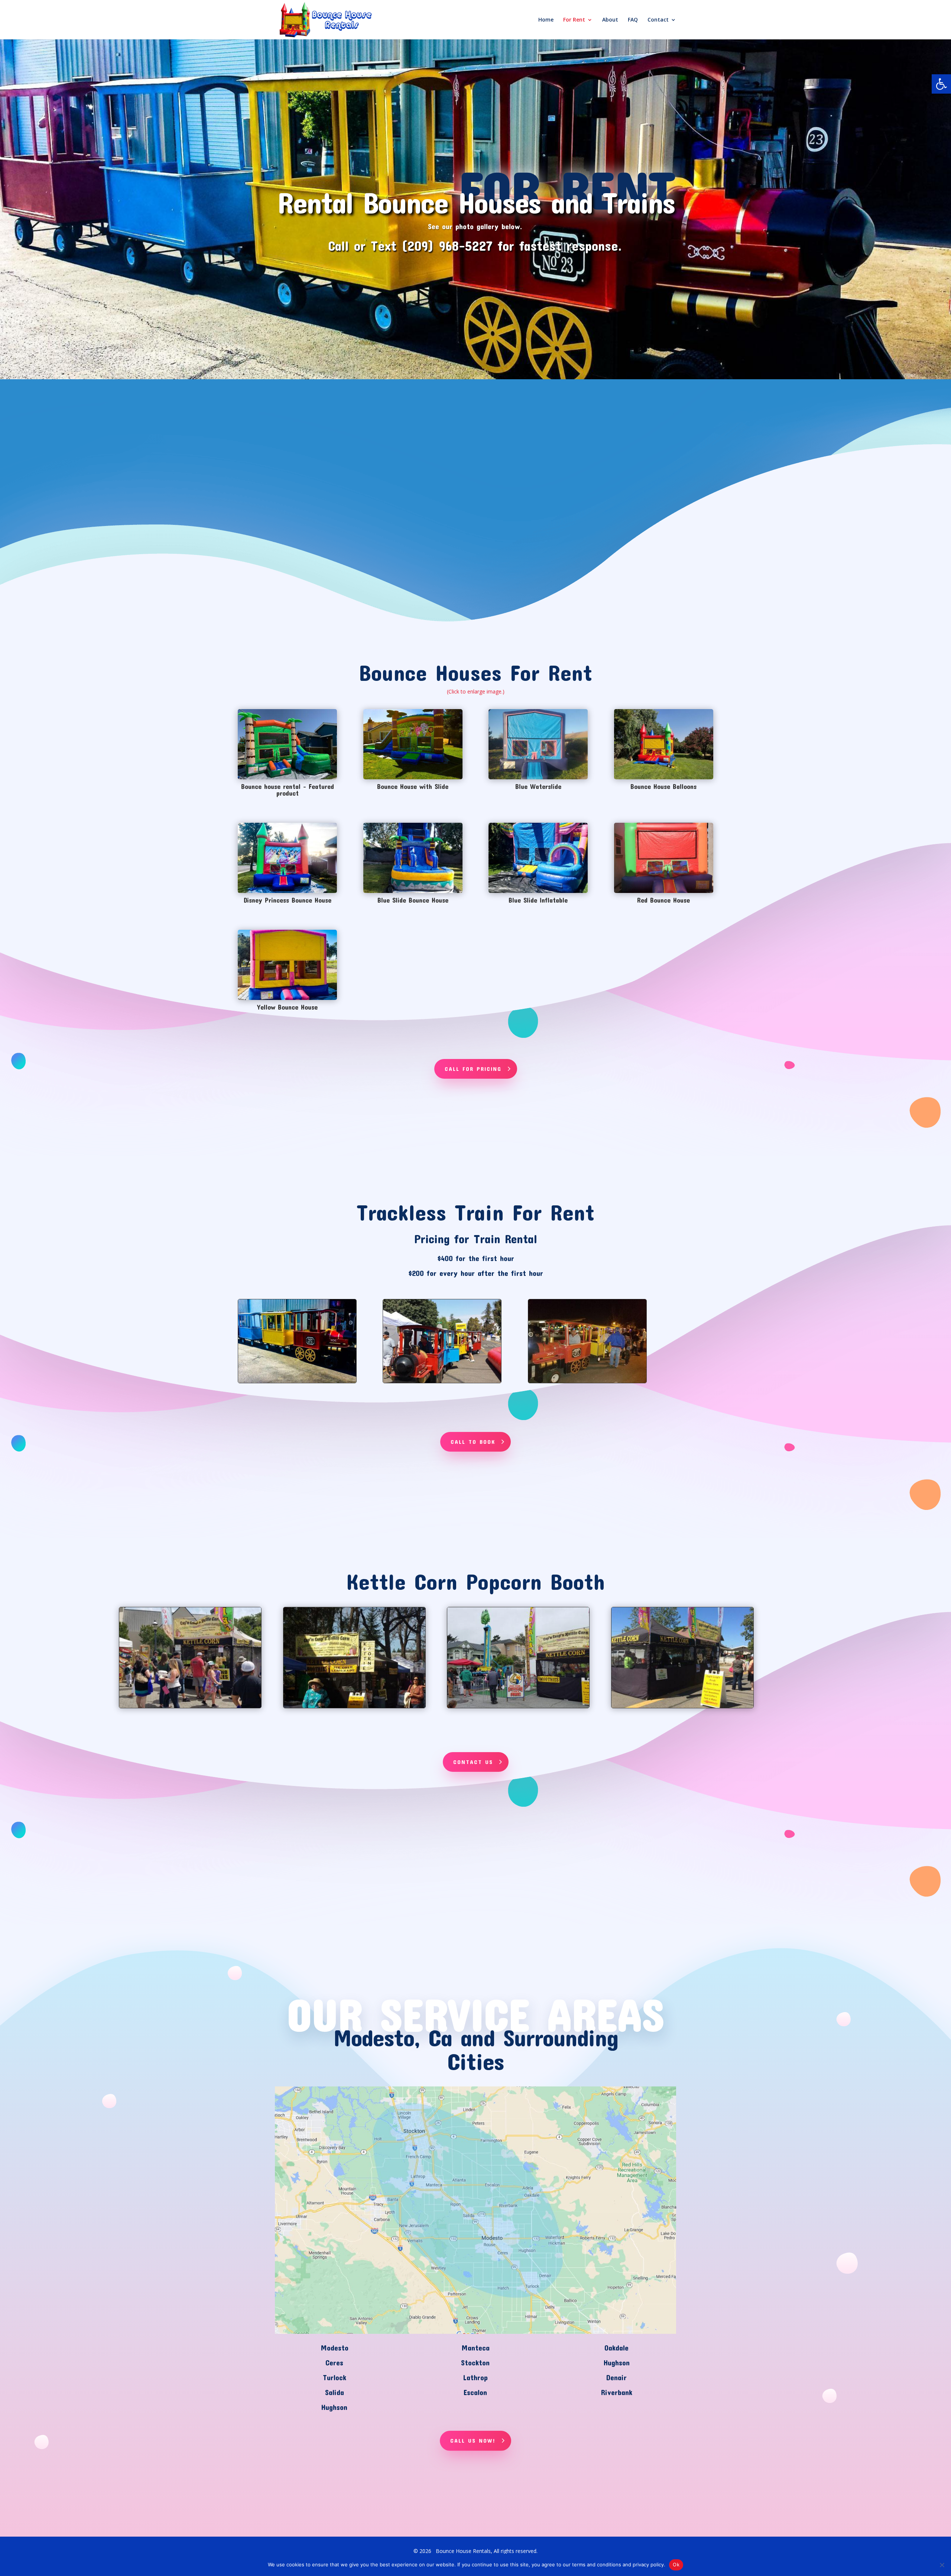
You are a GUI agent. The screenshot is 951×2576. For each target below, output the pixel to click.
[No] (942, 2565)
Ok (676, 2564)
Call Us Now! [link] (473, 2440)
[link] (941, 84)
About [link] (610, 20)
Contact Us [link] (473, 1762)
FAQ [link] (633, 20)
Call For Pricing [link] (473, 1069)
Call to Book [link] (473, 1442)
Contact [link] (658, 20)
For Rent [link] (574, 20)
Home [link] (546, 20)
